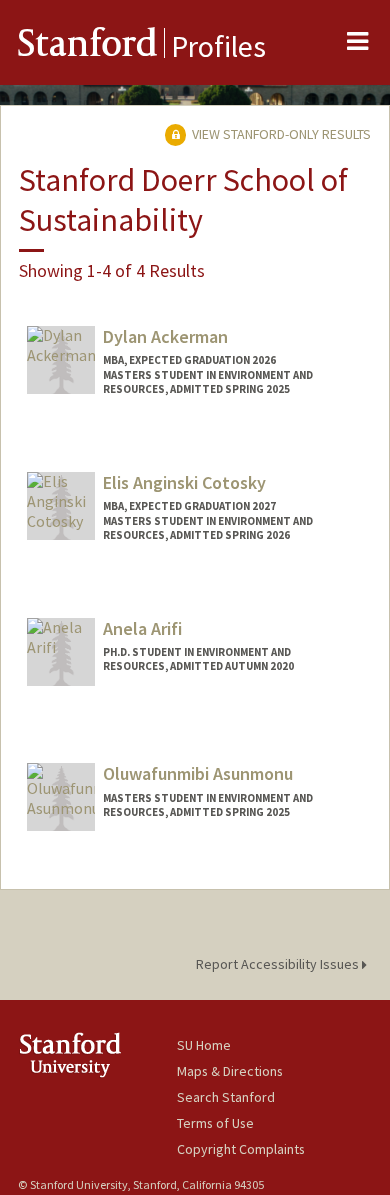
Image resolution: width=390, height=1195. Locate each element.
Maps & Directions (230, 1071)
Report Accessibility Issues (279, 964)
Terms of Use (215, 1123)
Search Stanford (226, 1097)
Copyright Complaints (241, 1149)
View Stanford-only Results (280, 134)
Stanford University (97, 1054)
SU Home (204, 1045)
